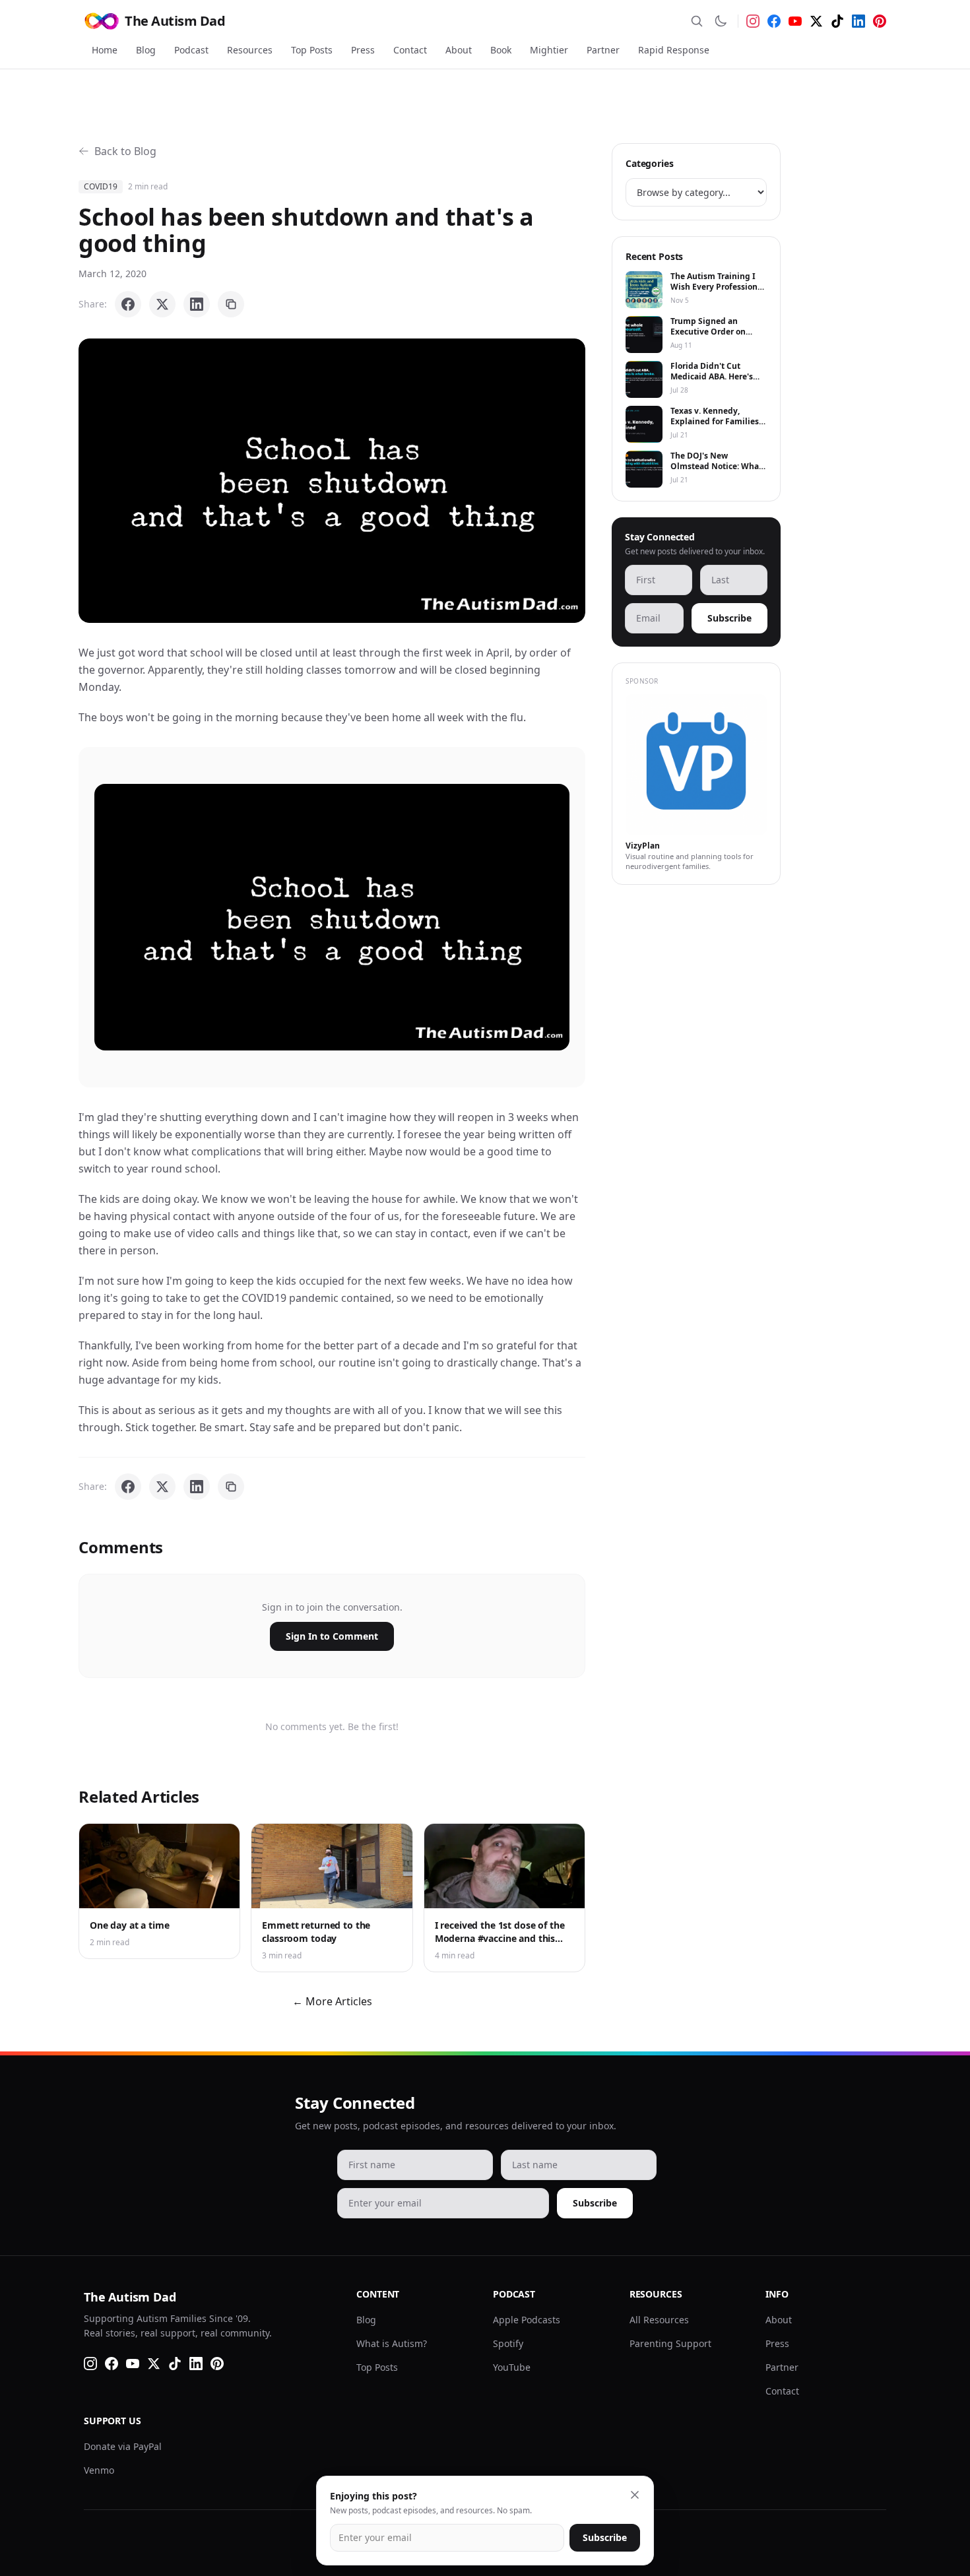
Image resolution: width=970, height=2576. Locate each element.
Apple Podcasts (527, 2320)
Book (501, 50)
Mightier (549, 50)
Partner (603, 50)
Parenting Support (670, 2343)
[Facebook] (774, 21)
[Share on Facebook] (128, 304)
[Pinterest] (880, 21)
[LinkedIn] (858, 21)
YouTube (512, 2367)
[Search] (697, 21)
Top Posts (312, 50)
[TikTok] (837, 21)
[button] (332, 481)
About (459, 50)
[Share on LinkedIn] (197, 304)
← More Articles (332, 2001)
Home (105, 50)
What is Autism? (392, 2343)
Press (363, 50)
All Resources (659, 2320)
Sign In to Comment (332, 1636)
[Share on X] (162, 304)
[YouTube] (795, 21)
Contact (410, 50)
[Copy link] (231, 304)
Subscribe (729, 618)
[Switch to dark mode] (721, 21)
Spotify (508, 2343)
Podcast (191, 50)
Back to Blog (125, 151)
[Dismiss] (635, 2495)
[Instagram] (753, 21)
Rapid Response (674, 50)
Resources (250, 50)
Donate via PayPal (123, 2446)
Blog (146, 50)
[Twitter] (816, 21)
